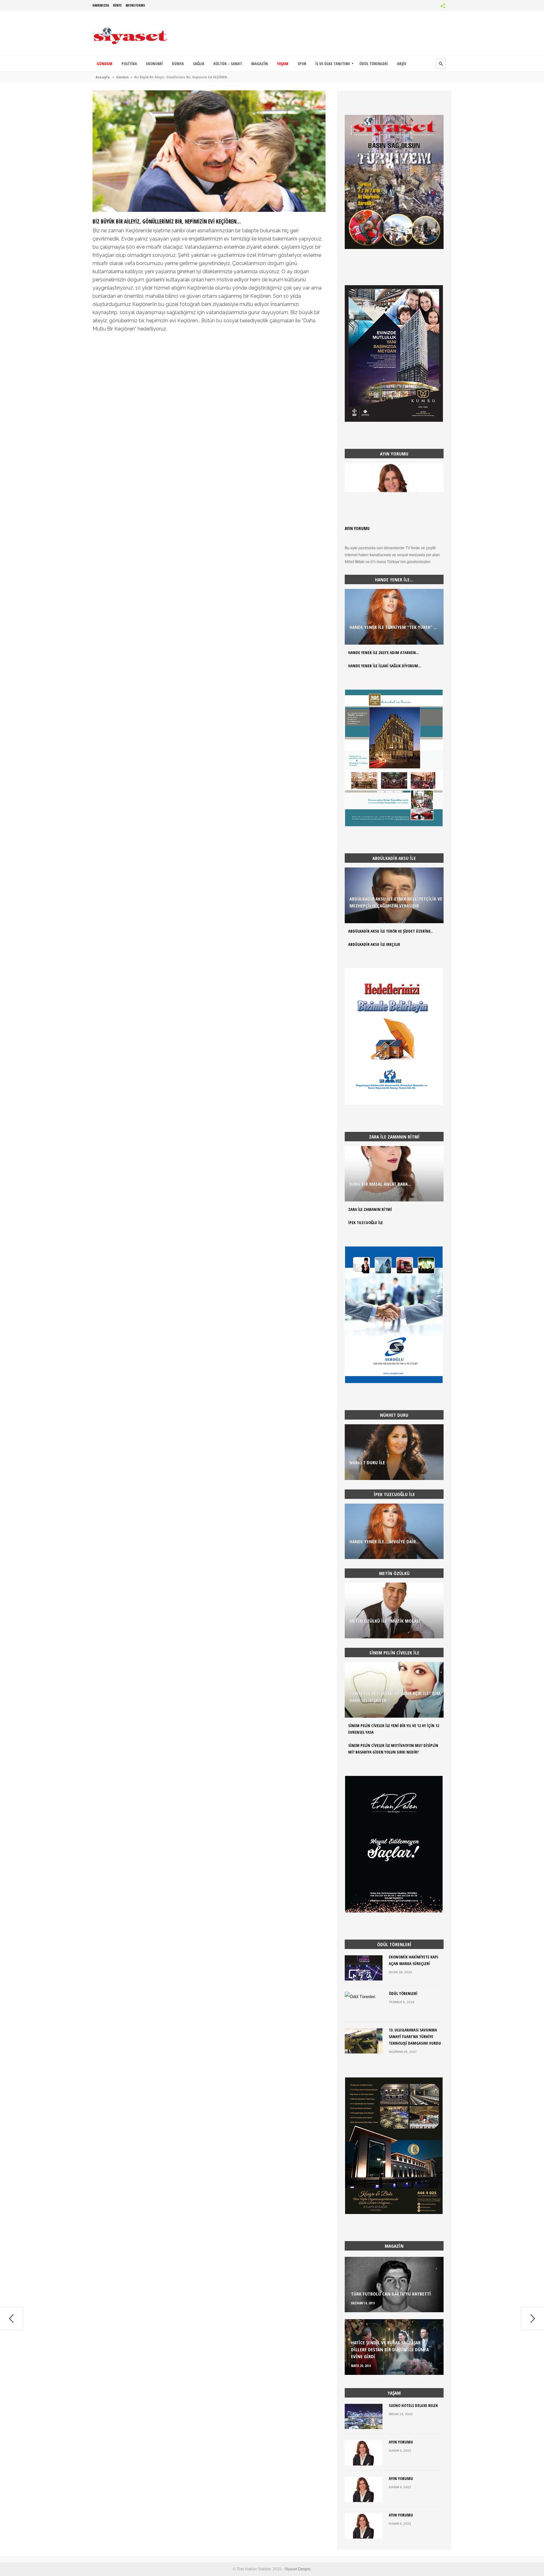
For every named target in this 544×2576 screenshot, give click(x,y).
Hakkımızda (101, 5)
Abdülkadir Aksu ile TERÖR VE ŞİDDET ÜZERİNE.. (390, 931)
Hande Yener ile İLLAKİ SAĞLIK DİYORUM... (385, 666)
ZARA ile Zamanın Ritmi (370, 1209)
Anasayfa (103, 77)
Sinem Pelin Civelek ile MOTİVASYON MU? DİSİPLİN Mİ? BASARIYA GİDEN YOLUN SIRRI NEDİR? (393, 1749)
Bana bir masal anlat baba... (380, 1184)
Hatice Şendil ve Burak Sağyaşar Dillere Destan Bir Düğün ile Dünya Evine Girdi (390, 2349)
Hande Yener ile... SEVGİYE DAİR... (385, 1541)
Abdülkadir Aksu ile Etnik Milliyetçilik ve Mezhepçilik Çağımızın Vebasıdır (396, 902)
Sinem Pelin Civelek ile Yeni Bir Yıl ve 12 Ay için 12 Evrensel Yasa (394, 1729)
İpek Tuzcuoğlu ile (365, 1223)
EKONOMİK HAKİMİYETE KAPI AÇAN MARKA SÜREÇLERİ (414, 1960)
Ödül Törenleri (403, 1993)
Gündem (122, 77)
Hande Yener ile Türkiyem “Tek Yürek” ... (393, 627)
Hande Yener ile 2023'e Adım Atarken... (383, 652)
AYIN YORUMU (357, 528)
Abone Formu (135, 5)
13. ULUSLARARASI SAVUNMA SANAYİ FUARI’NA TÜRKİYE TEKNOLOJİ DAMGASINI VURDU (415, 2037)
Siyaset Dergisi (297, 2569)
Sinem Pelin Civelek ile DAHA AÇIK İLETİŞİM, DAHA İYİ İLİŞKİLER (395, 1697)
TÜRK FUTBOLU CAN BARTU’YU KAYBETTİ (391, 2294)
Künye (117, 5)
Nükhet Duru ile (367, 1462)
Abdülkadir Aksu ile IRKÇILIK (374, 944)
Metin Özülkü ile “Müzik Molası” (386, 1621)
